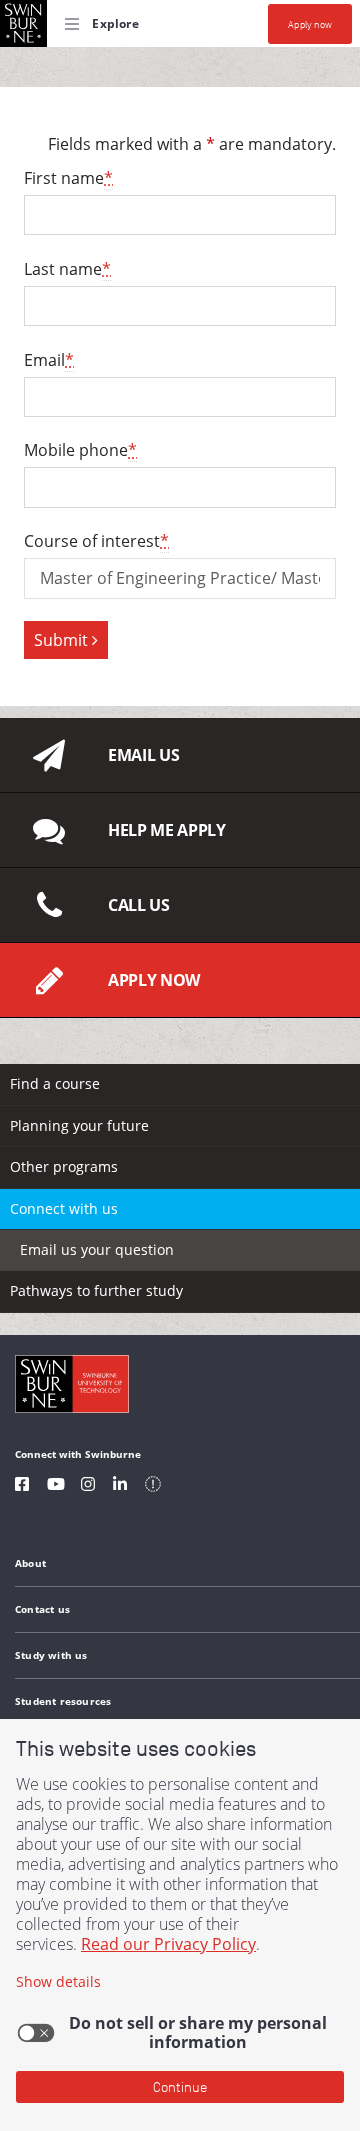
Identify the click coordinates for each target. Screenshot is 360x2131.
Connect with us (64, 1208)
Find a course (55, 1083)
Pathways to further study (96, 1290)
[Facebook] (22, 1486)
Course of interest (96, 541)
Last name (67, 269)
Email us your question (97, 1249)
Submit (63, 640)
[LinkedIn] (120, 1486)
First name (68, 178)
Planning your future (79, 1125)
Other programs (64, 1166)
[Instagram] (88, 1486)
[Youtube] (56, 1486)
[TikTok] (153, 1486)
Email (49, 360)
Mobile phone (80, 450)
